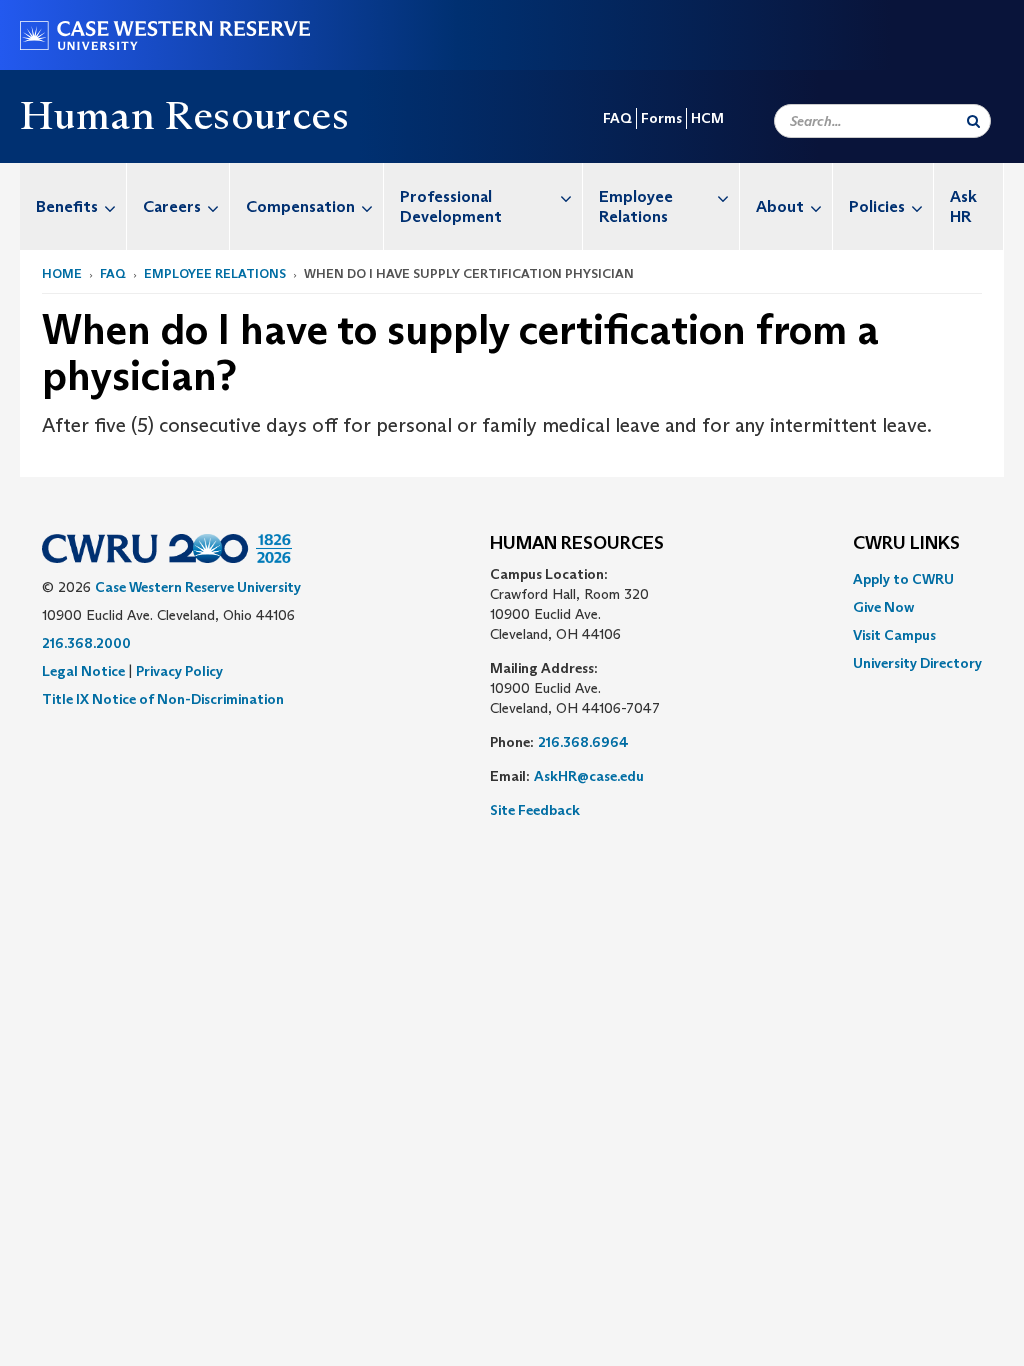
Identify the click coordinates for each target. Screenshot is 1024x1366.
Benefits (67, 206)
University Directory (917, 663)
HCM (707, 118)
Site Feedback (535, 810)
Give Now (883, 607)
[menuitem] (73, 206)
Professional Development (451, 206)
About (780, 206)
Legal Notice (83, 671)
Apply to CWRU (903, 579)
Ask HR (963, 206)
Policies (877, 206)
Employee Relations (636, 206)
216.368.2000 (86, 643)
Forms (661, 118)
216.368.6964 (583, 742)
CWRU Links (906, 544)
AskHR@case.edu (589, 776)
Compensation (300, 206)
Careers (172, 206)
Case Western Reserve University (198, 587)
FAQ (617, 118)
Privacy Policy (179, 671)
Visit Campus (894, 635)
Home (62, 273)
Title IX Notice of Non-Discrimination (163, 699)
